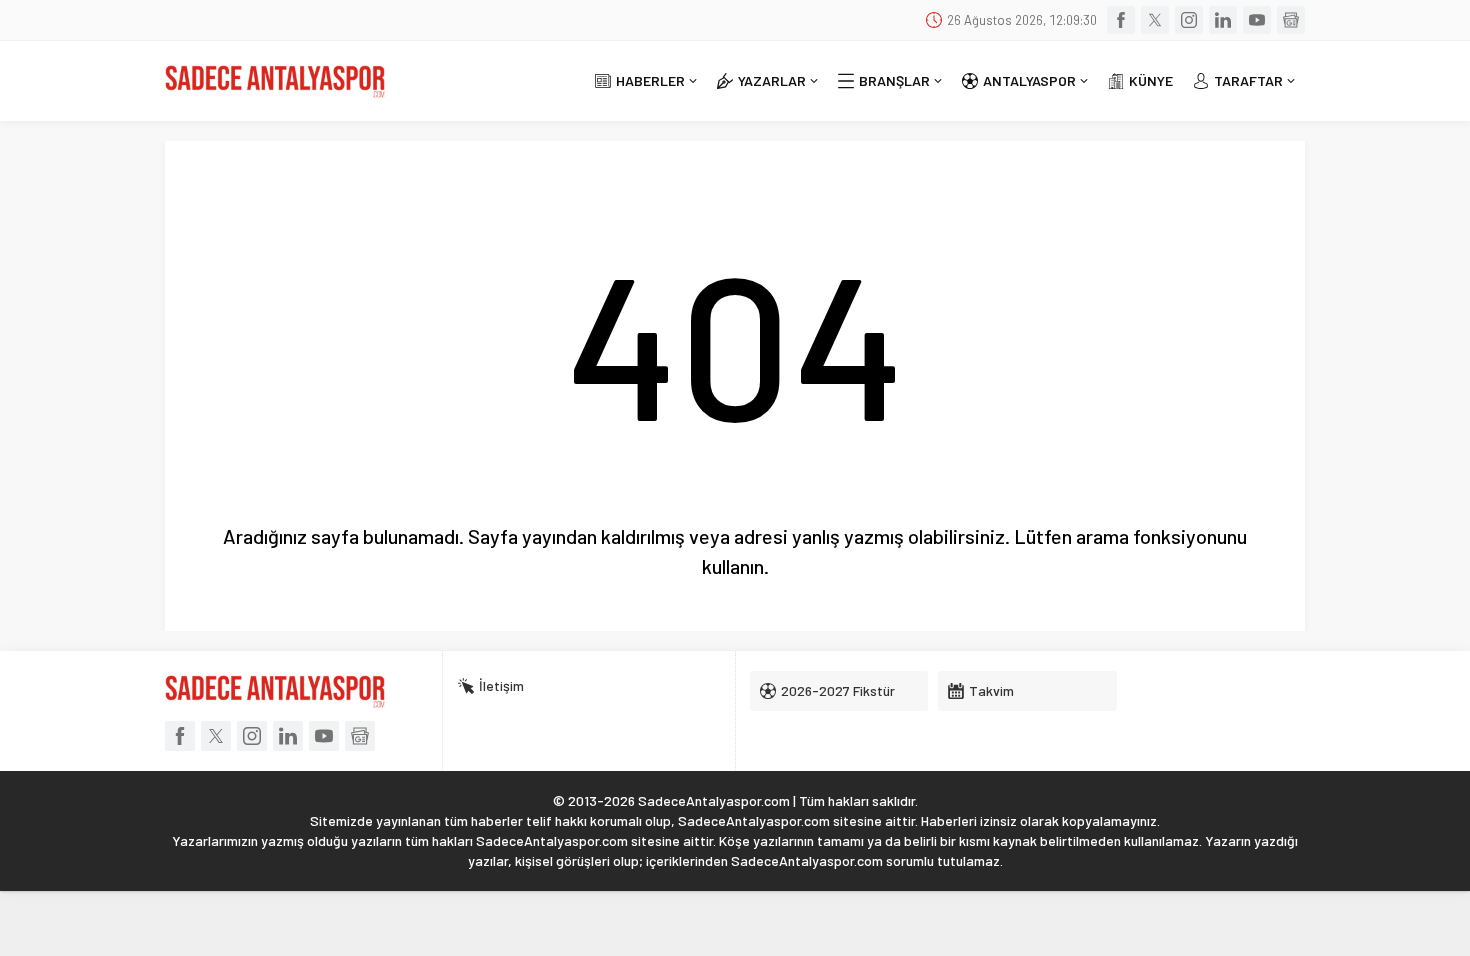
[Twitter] (1155, 20)
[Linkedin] (1223, 20)
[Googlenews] (1291, 20)
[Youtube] (1257, 20)
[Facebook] (1121, 20)
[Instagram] (1189, 20)
